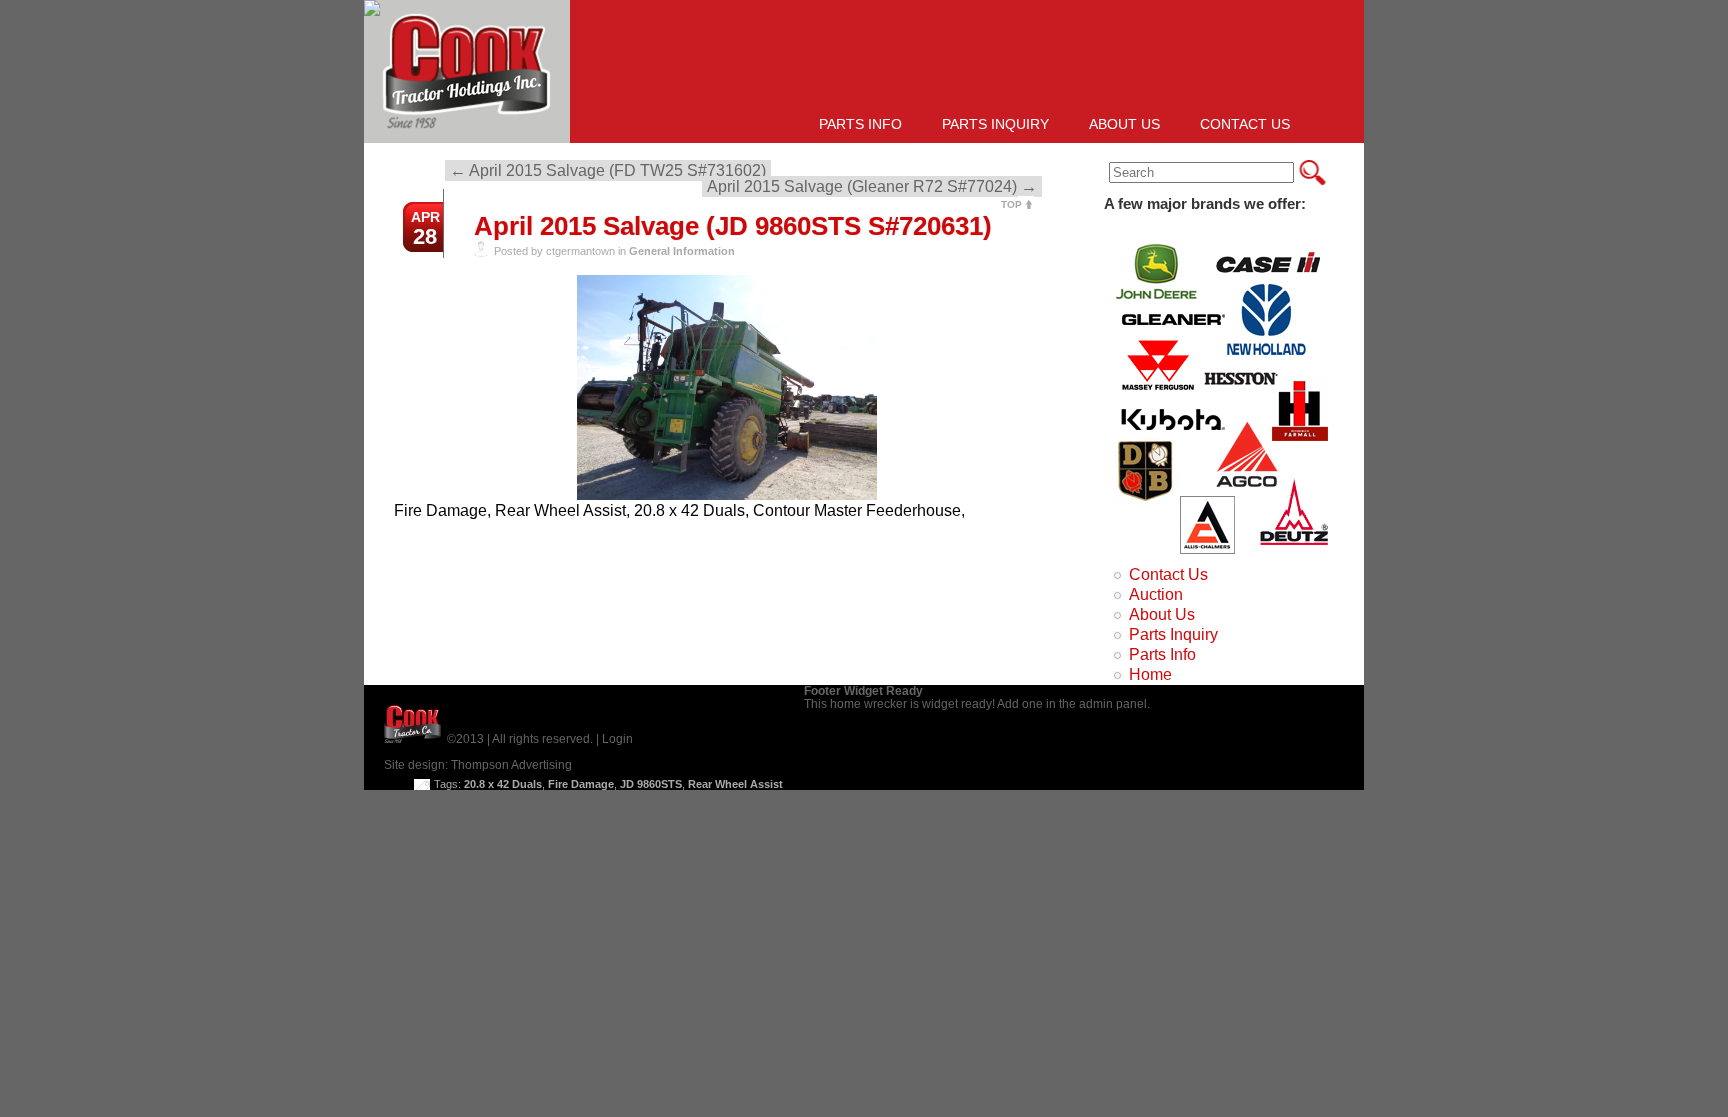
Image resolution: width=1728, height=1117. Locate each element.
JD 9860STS (651, 784)
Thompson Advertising (511, 765)
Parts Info (860, 124)
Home (1150, 674)
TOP (1011, 204)
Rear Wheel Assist (735, 784)
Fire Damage (581, 784)
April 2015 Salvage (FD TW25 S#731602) (608, 170)
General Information (682, 251)
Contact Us (1245, 124)
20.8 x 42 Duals (503, 784)
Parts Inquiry (995, 124)
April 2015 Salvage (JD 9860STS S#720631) (733, 226)
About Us (1124, 124)
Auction (1156, 594)
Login (617, 739)
